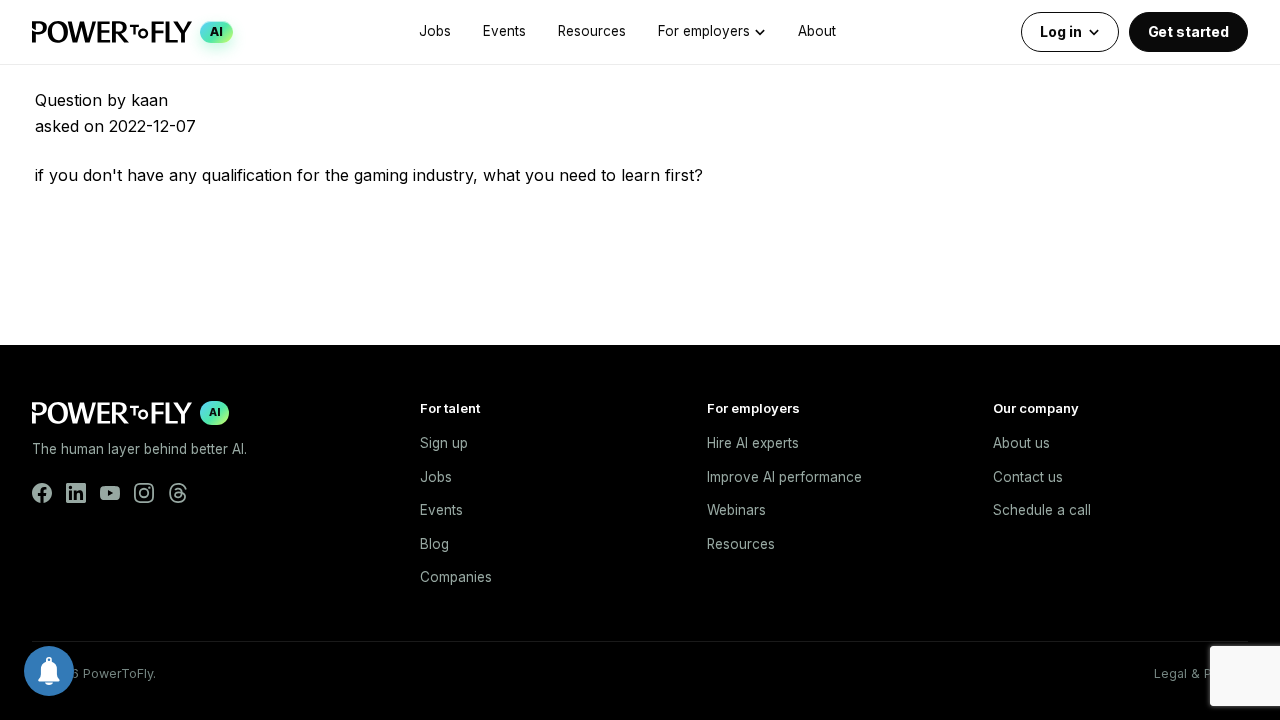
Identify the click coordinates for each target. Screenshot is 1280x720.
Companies (456, 577)
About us (1021, 443)
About (817, 31)
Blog (434, 544)
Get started (1188, 31)
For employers (704, 31)
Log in (1060, 31)
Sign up (444, 443)
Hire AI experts (753, 443)
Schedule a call (1042, 510)
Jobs (435, 31)
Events (504, 31)
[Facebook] (42, 493)
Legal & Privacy (1201, 673)
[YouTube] (110, 493)
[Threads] (178, 493)
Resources (592, 31)
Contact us (1028, 477)
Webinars (736, 510)
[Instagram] (144, 493)
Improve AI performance (784, 477)
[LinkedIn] (76, 493)
